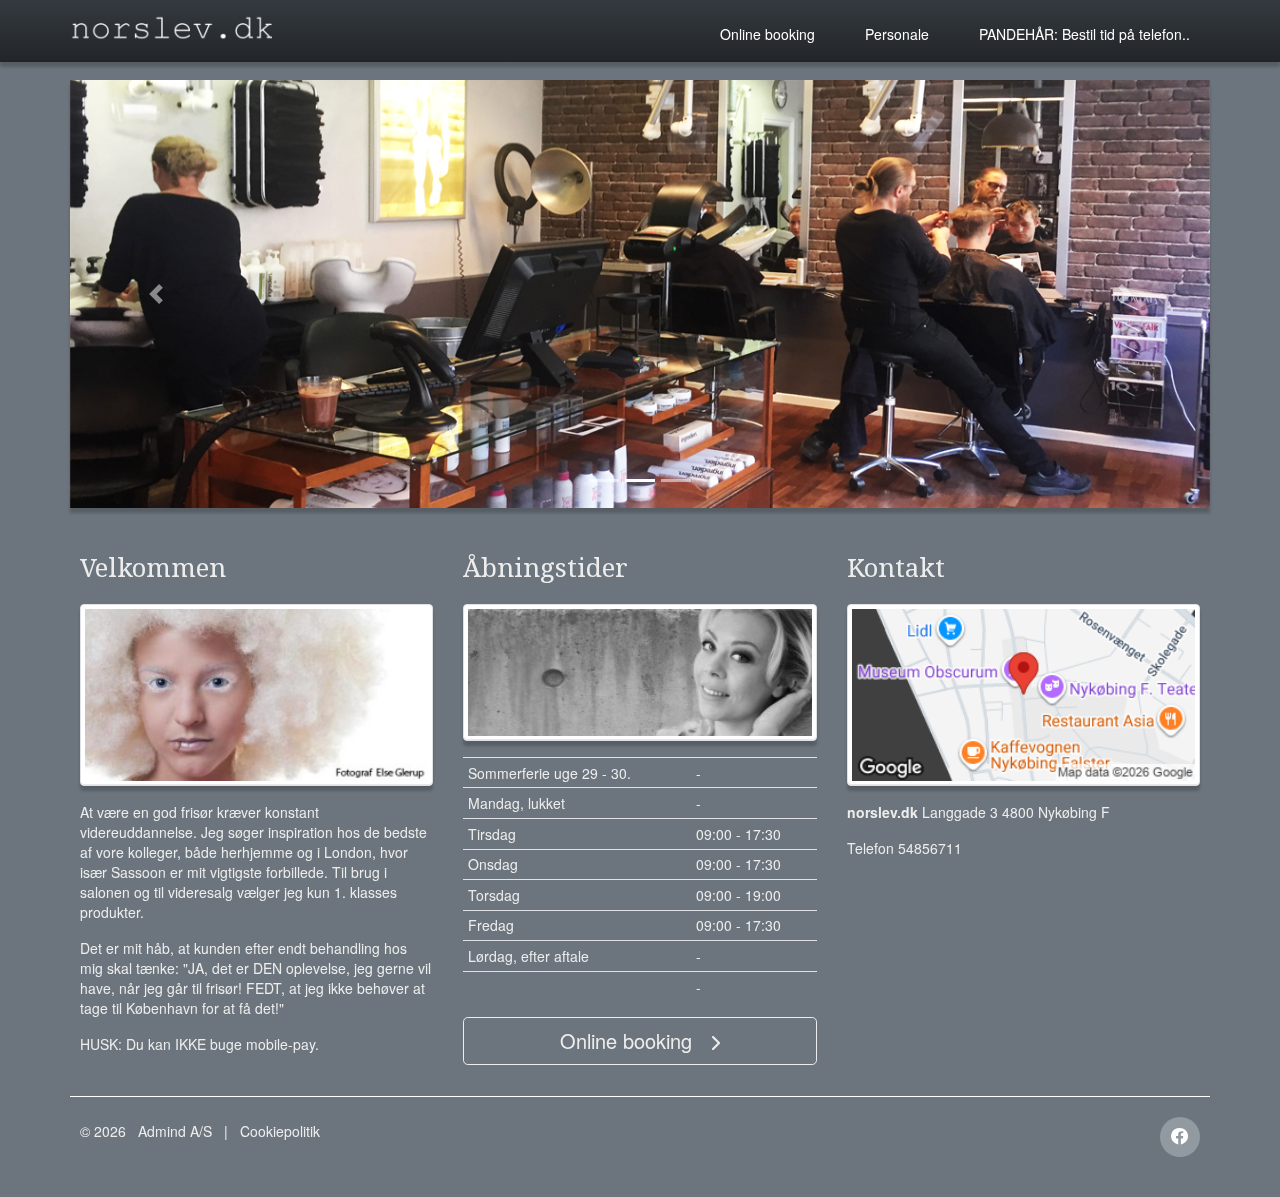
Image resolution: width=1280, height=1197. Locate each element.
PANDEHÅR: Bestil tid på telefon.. (1084, 34)
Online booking (767, 34)
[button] (155, 294)
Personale (897, 34)
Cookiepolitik (280, 1131)
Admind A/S (175, 1131)
